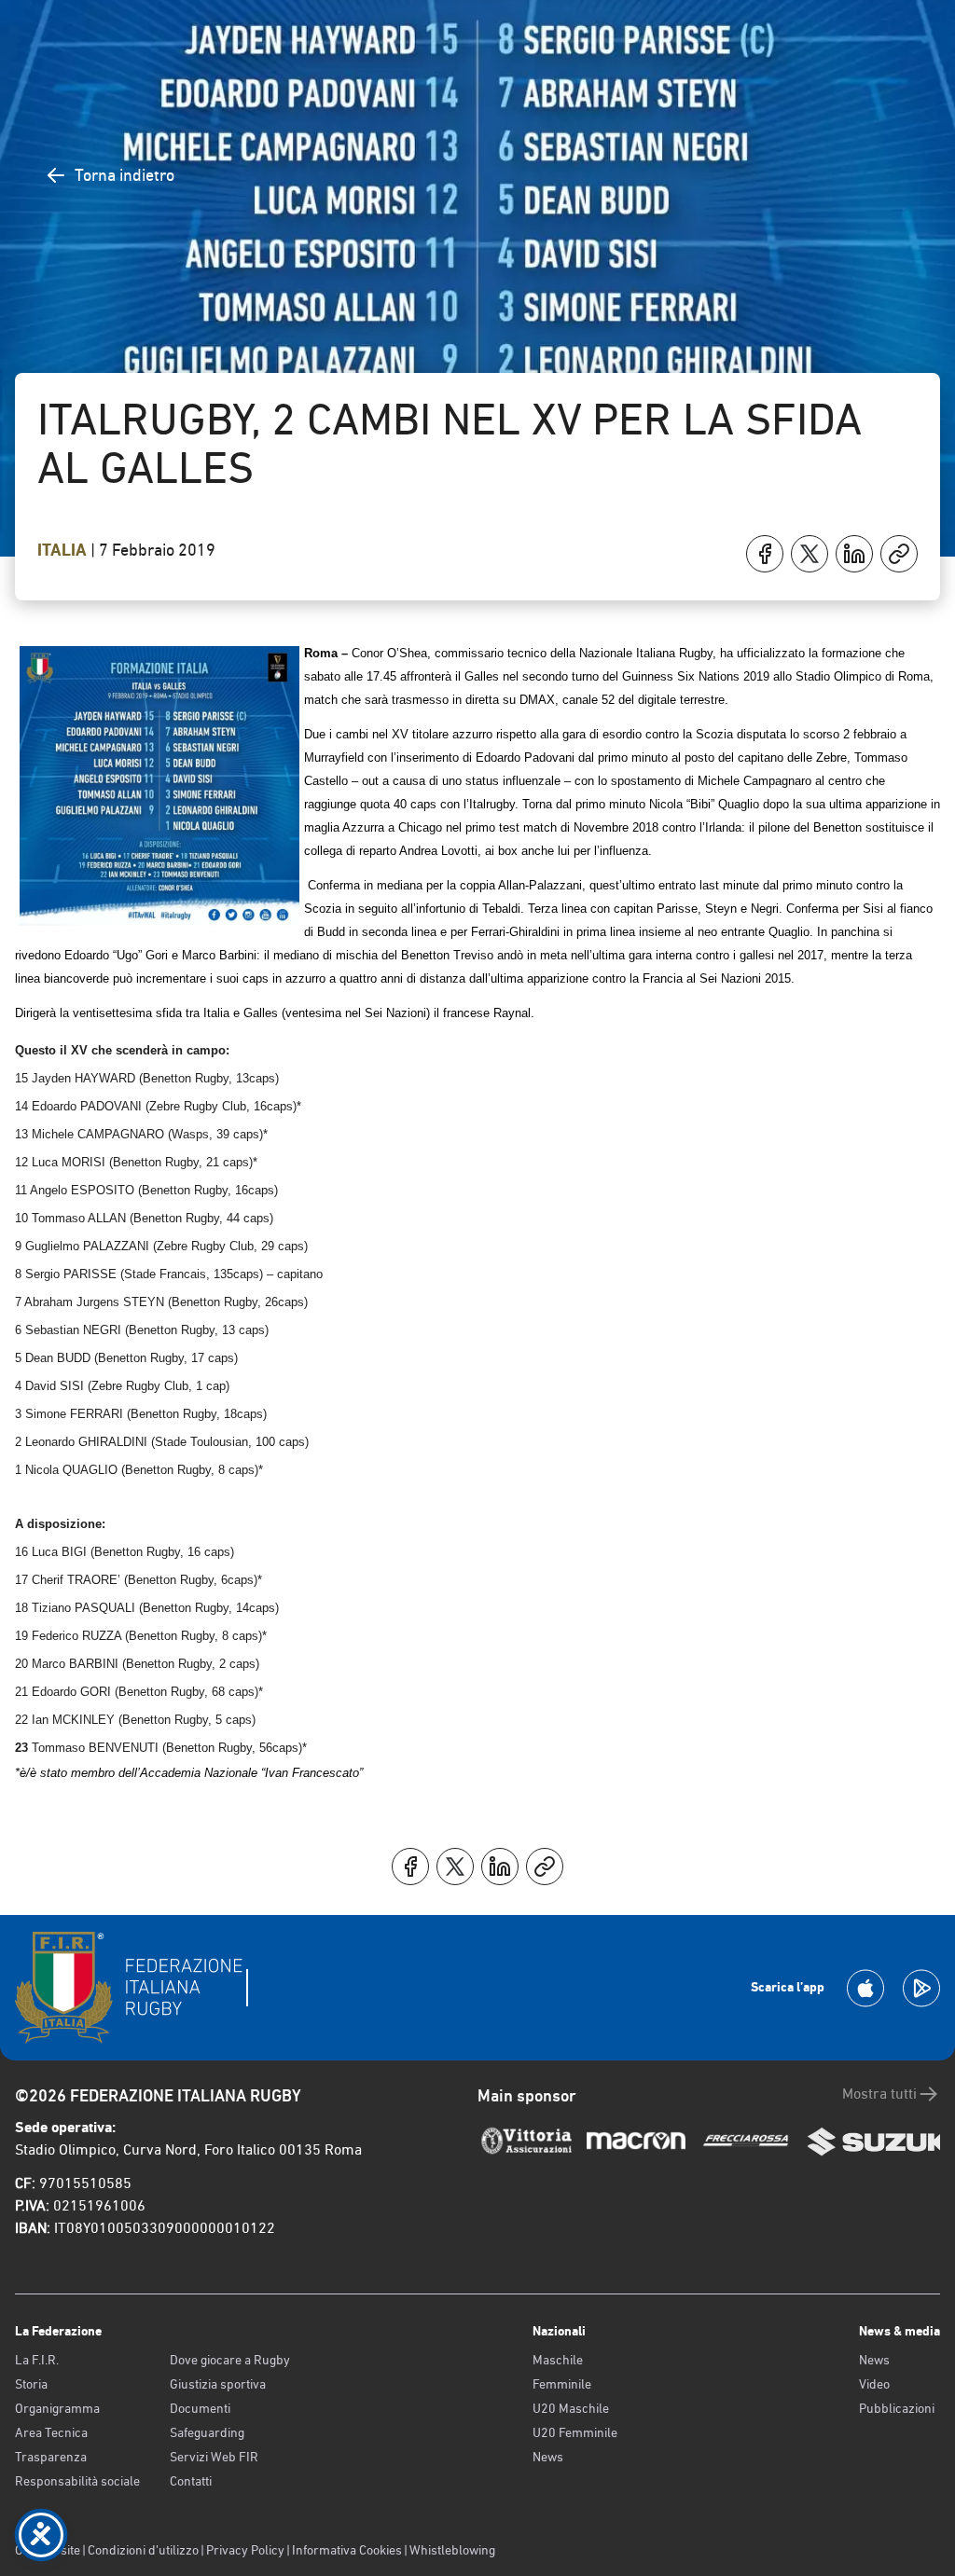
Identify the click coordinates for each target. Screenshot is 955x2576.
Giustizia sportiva (218, 2384)
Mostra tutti (879, 2094)
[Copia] (899, 554)
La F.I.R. (37, 2360)
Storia (31, 2384)
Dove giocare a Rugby (230, 2360)
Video (874, 2384)
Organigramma (57, 2408)
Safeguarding (207, 2432)
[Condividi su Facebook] (765, 554)
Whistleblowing (452, 2550)
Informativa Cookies (347, 2550)
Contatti (191, 2481)
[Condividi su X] (810, 554)
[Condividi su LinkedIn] (854, 554)
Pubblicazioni (897, 2408)
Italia (64, 550)
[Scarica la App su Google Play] (921, 1988)
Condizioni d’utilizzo (143, 2550)
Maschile (558, 2360)
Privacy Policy (245, 2550)
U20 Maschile (571, 2408)
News (548, 2457)
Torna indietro (125, 175)
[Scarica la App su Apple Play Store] (865, 1988)
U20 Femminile (575, 2432)
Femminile (562, 2384)
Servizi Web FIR (214, 2457)
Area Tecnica (51, 2432)
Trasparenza (51, 2457)
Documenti (200, 2408)
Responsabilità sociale (77, 2481)
